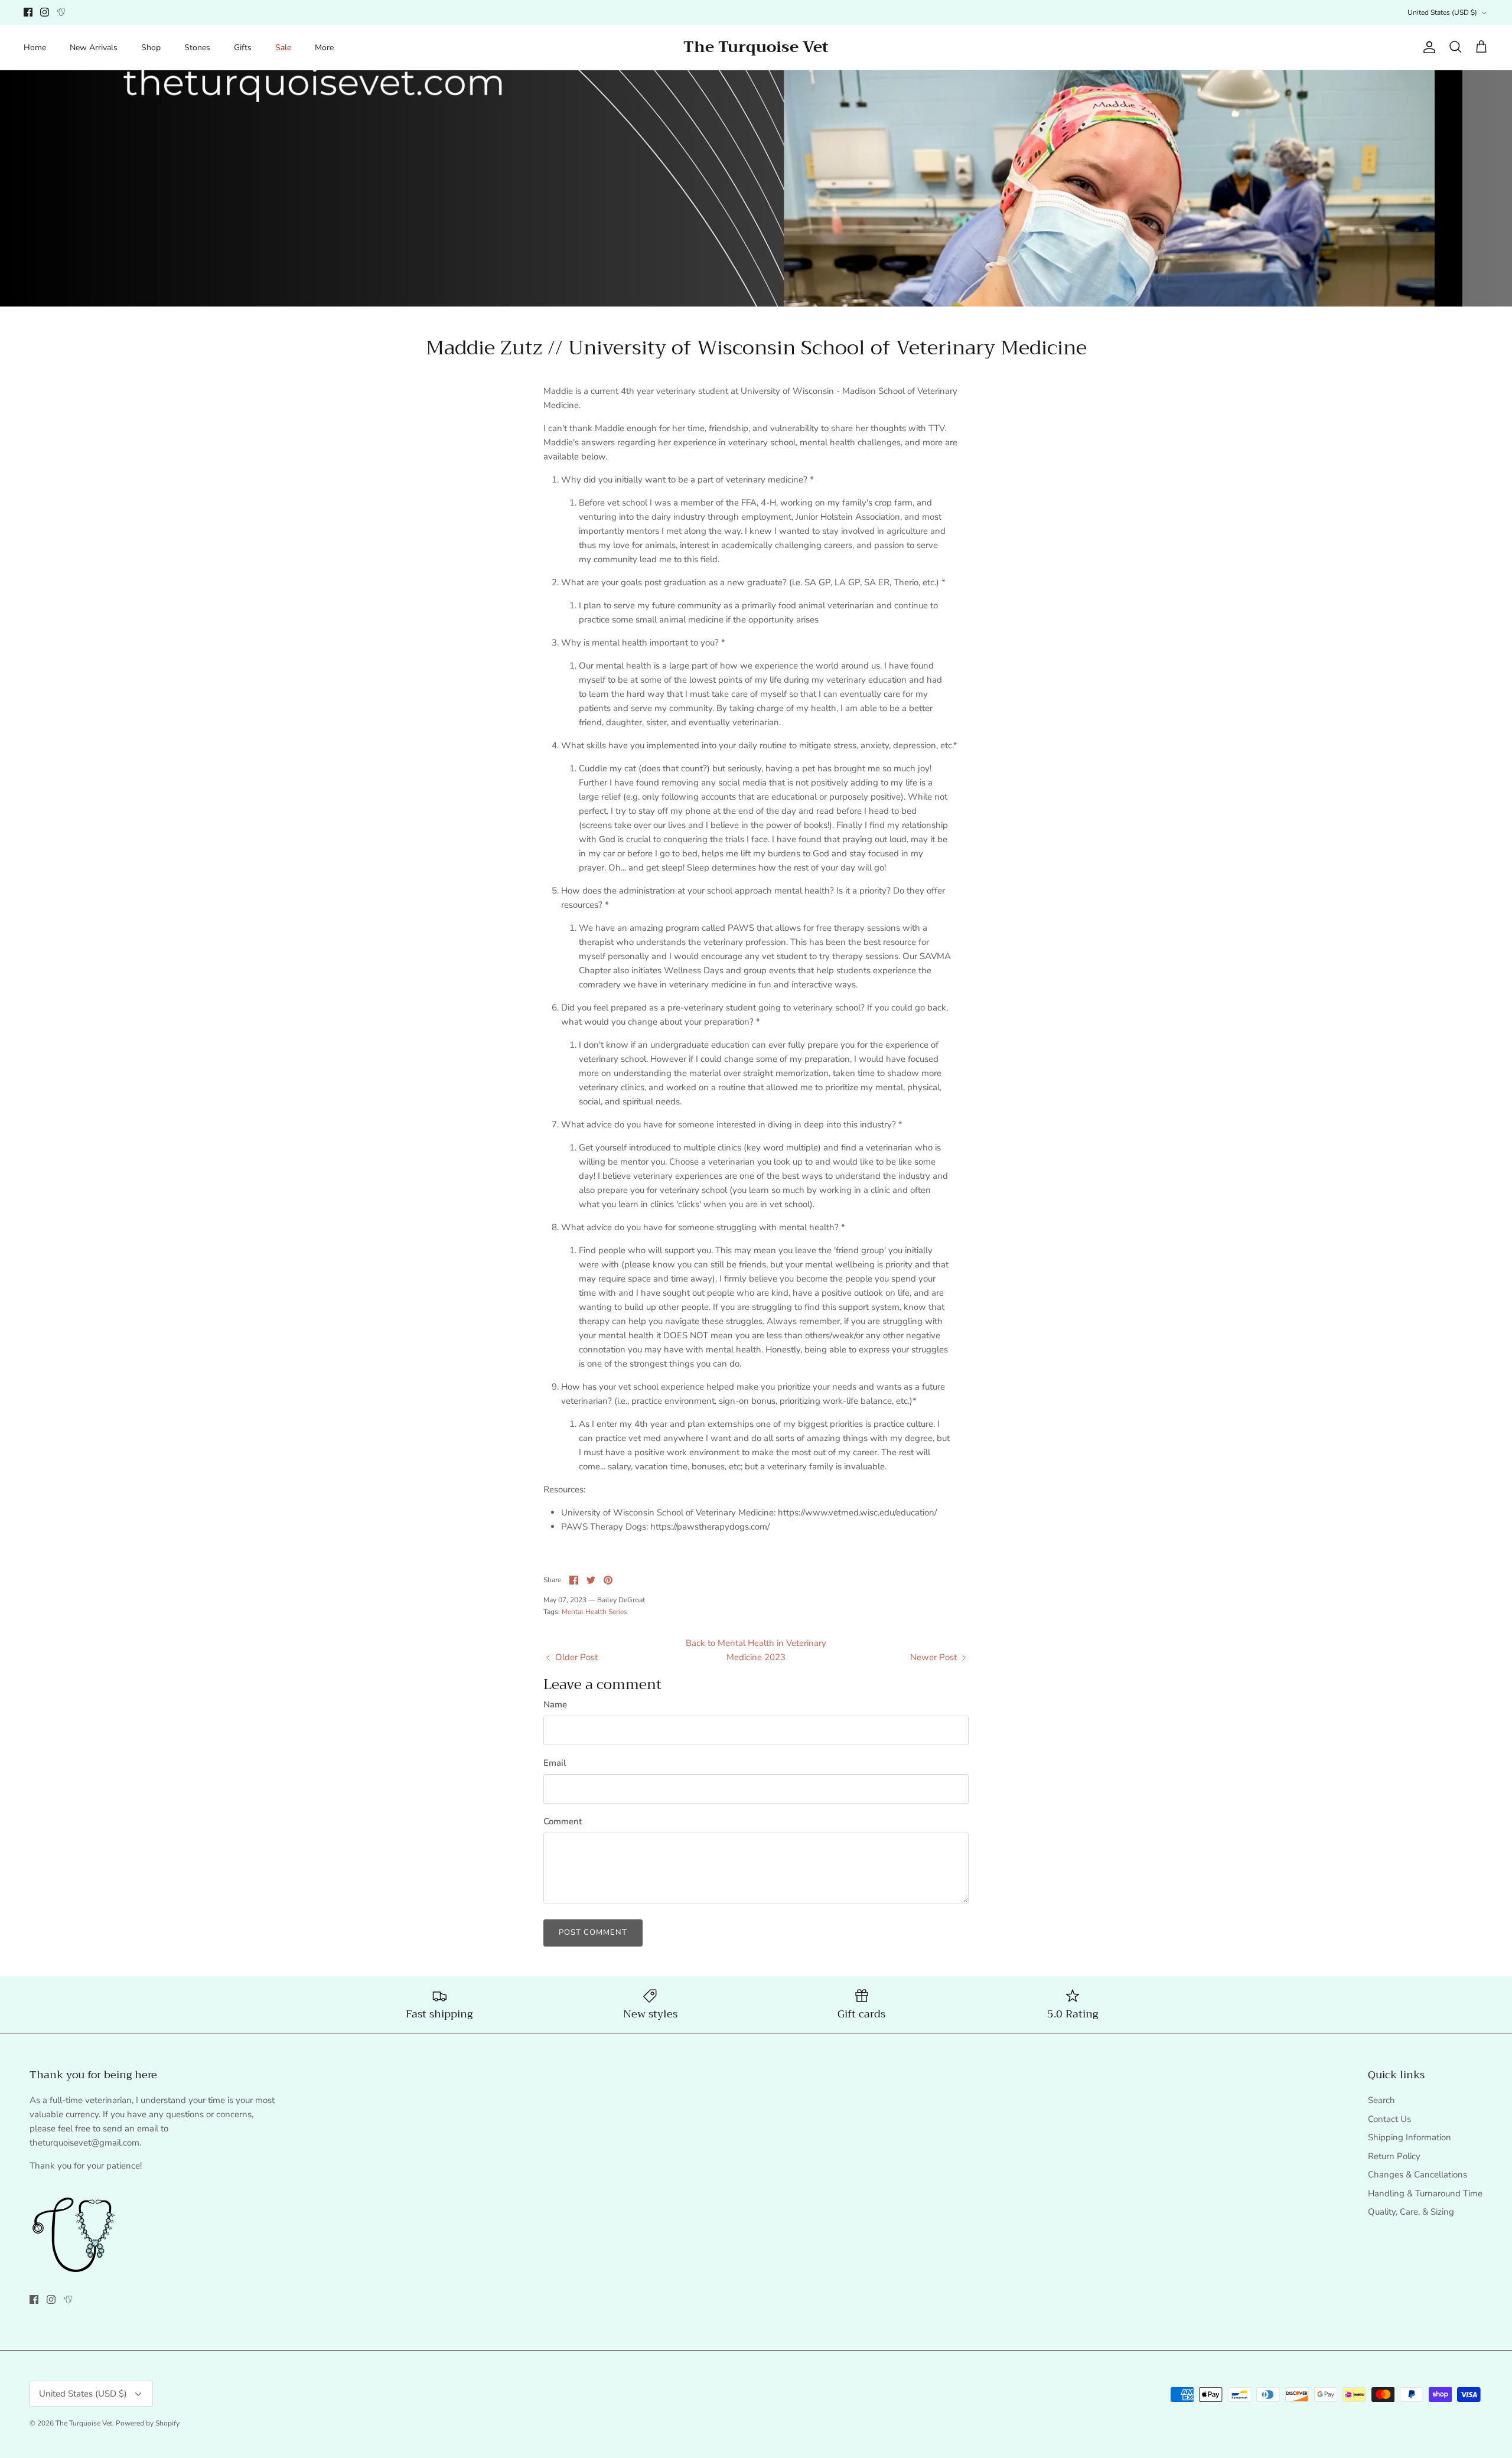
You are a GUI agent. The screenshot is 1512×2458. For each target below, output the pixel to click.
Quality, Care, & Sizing (1411, 2212)
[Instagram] (45, 12)
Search (1381, 2100)
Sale (283, 48)
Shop (151, 48)
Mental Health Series (594, 1612)
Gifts (243, 48)
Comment (563, 1821)
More (324, 48)
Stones (197, 48)
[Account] (1427, 47)
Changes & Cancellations (1417, 2175)
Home (35, 48)
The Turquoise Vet (84, 2423)
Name (555, 1704)
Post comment (593, 1932)
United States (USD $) (1442, 12)
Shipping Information (1410, 2137)
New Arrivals (94, 48)
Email (555, 1763)
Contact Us (1389, 2119)
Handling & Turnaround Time (1425, 2193)
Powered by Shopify (148, 2423)
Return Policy (1394, 2156)
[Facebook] (28, 12)
